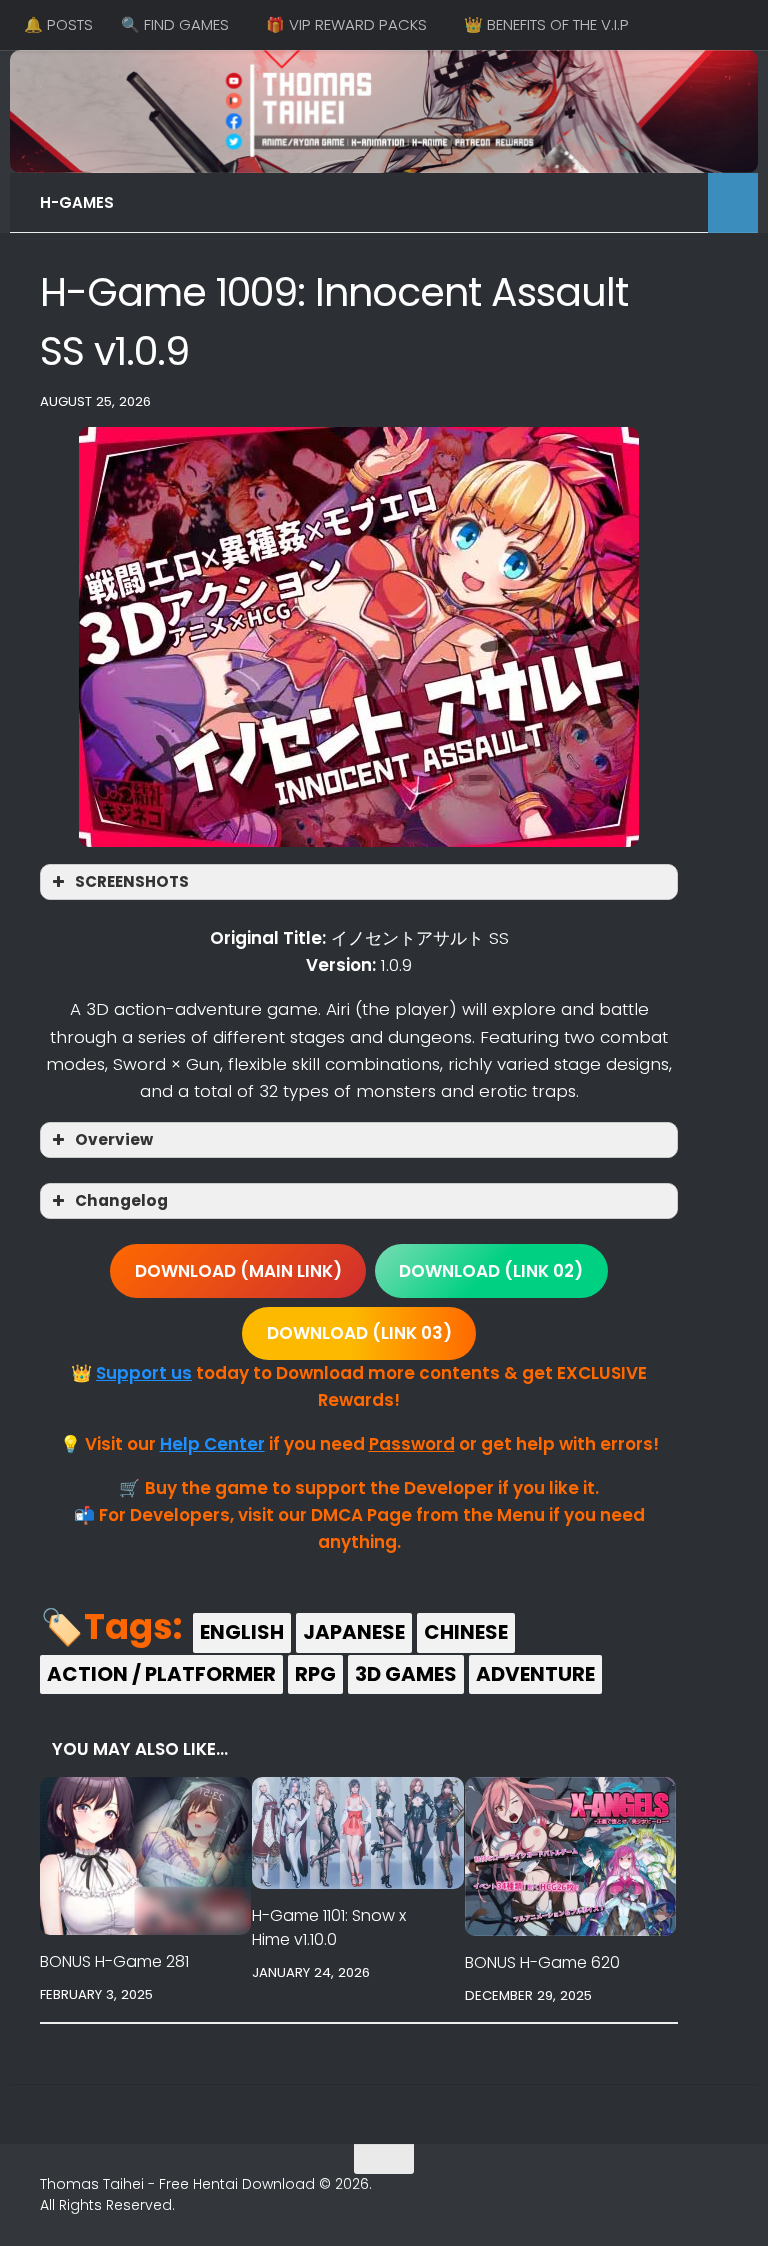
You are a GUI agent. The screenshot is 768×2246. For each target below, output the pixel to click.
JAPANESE (354, 1632)
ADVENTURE (535, 1674)
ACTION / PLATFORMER (161, 1674)
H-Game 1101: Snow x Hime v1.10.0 (329, 1927)
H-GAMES (77, 202)
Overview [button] (114, 1139)
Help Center (212, 1444)
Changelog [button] (121, 1200)
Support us (144, 1373)
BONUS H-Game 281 (114, 1961)
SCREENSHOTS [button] (132, 881)
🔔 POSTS (58, 24)
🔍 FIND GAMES (175, 24)
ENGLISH (242, 1632)
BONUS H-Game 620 (542, 1962)
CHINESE (466, 1632)
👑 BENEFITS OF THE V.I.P (546, 24)
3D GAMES (406, 1674)
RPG (315, 1674)
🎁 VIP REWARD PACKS (346, 24)
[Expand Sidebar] (733, 203)
